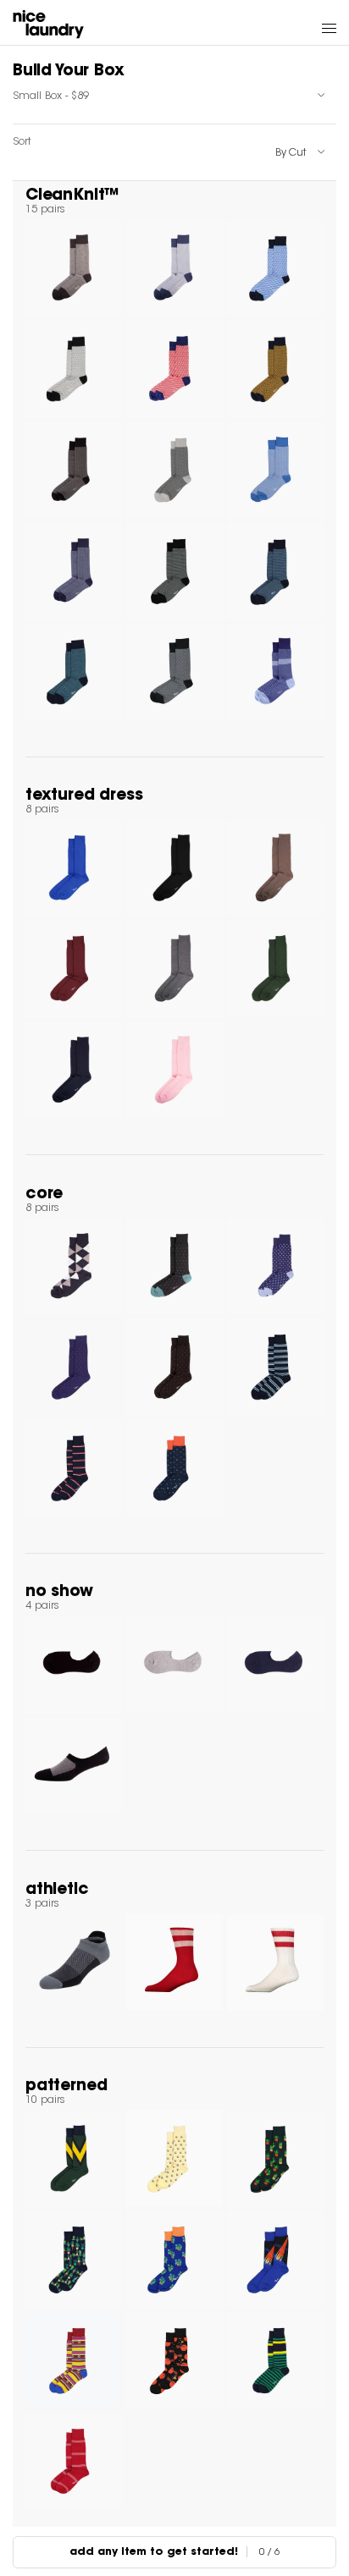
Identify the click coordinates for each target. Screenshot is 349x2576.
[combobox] (174, 96)
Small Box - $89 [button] (51, 96)
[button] (329, 28)
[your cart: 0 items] (298, 28)
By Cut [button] (291, 153)
